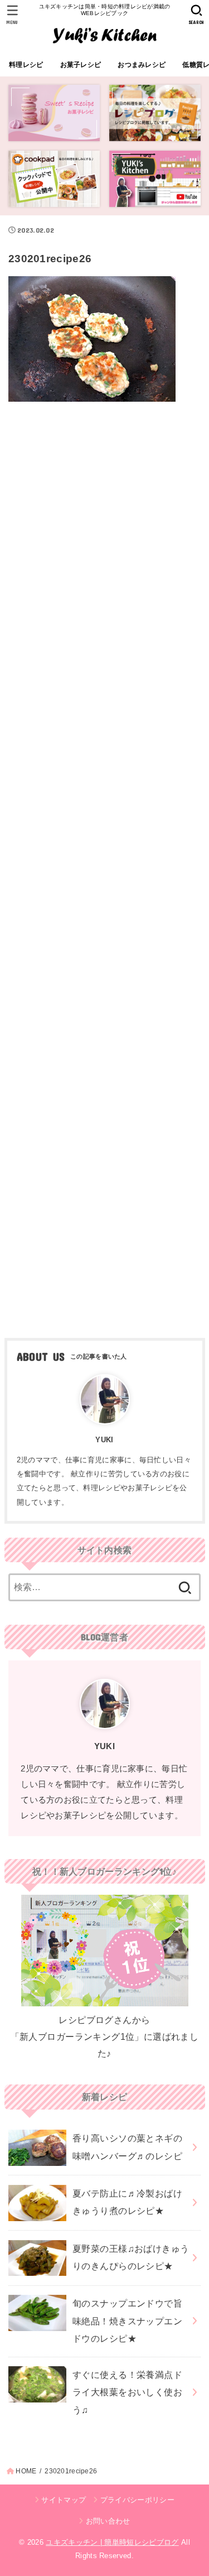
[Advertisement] (104, 866)
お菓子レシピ (81, 65)
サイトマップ (64, 2500)
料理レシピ (26, 65)
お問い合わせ (108, 2521)
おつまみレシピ (142, 65)
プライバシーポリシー (137, 2500)
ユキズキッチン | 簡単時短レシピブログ (112, 2542)
